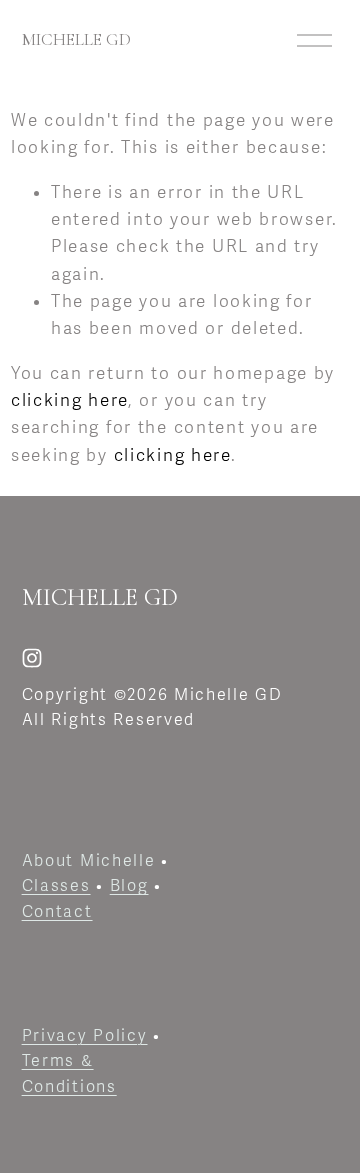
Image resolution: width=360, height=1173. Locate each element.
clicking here (69, 400)
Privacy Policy (85, 1036)
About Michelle (89, 861)
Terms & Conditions (69, 1074)
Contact (57, 912)
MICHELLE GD (76, 39)
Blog (129, 886)
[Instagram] (32, 658)
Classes (56, 886)
